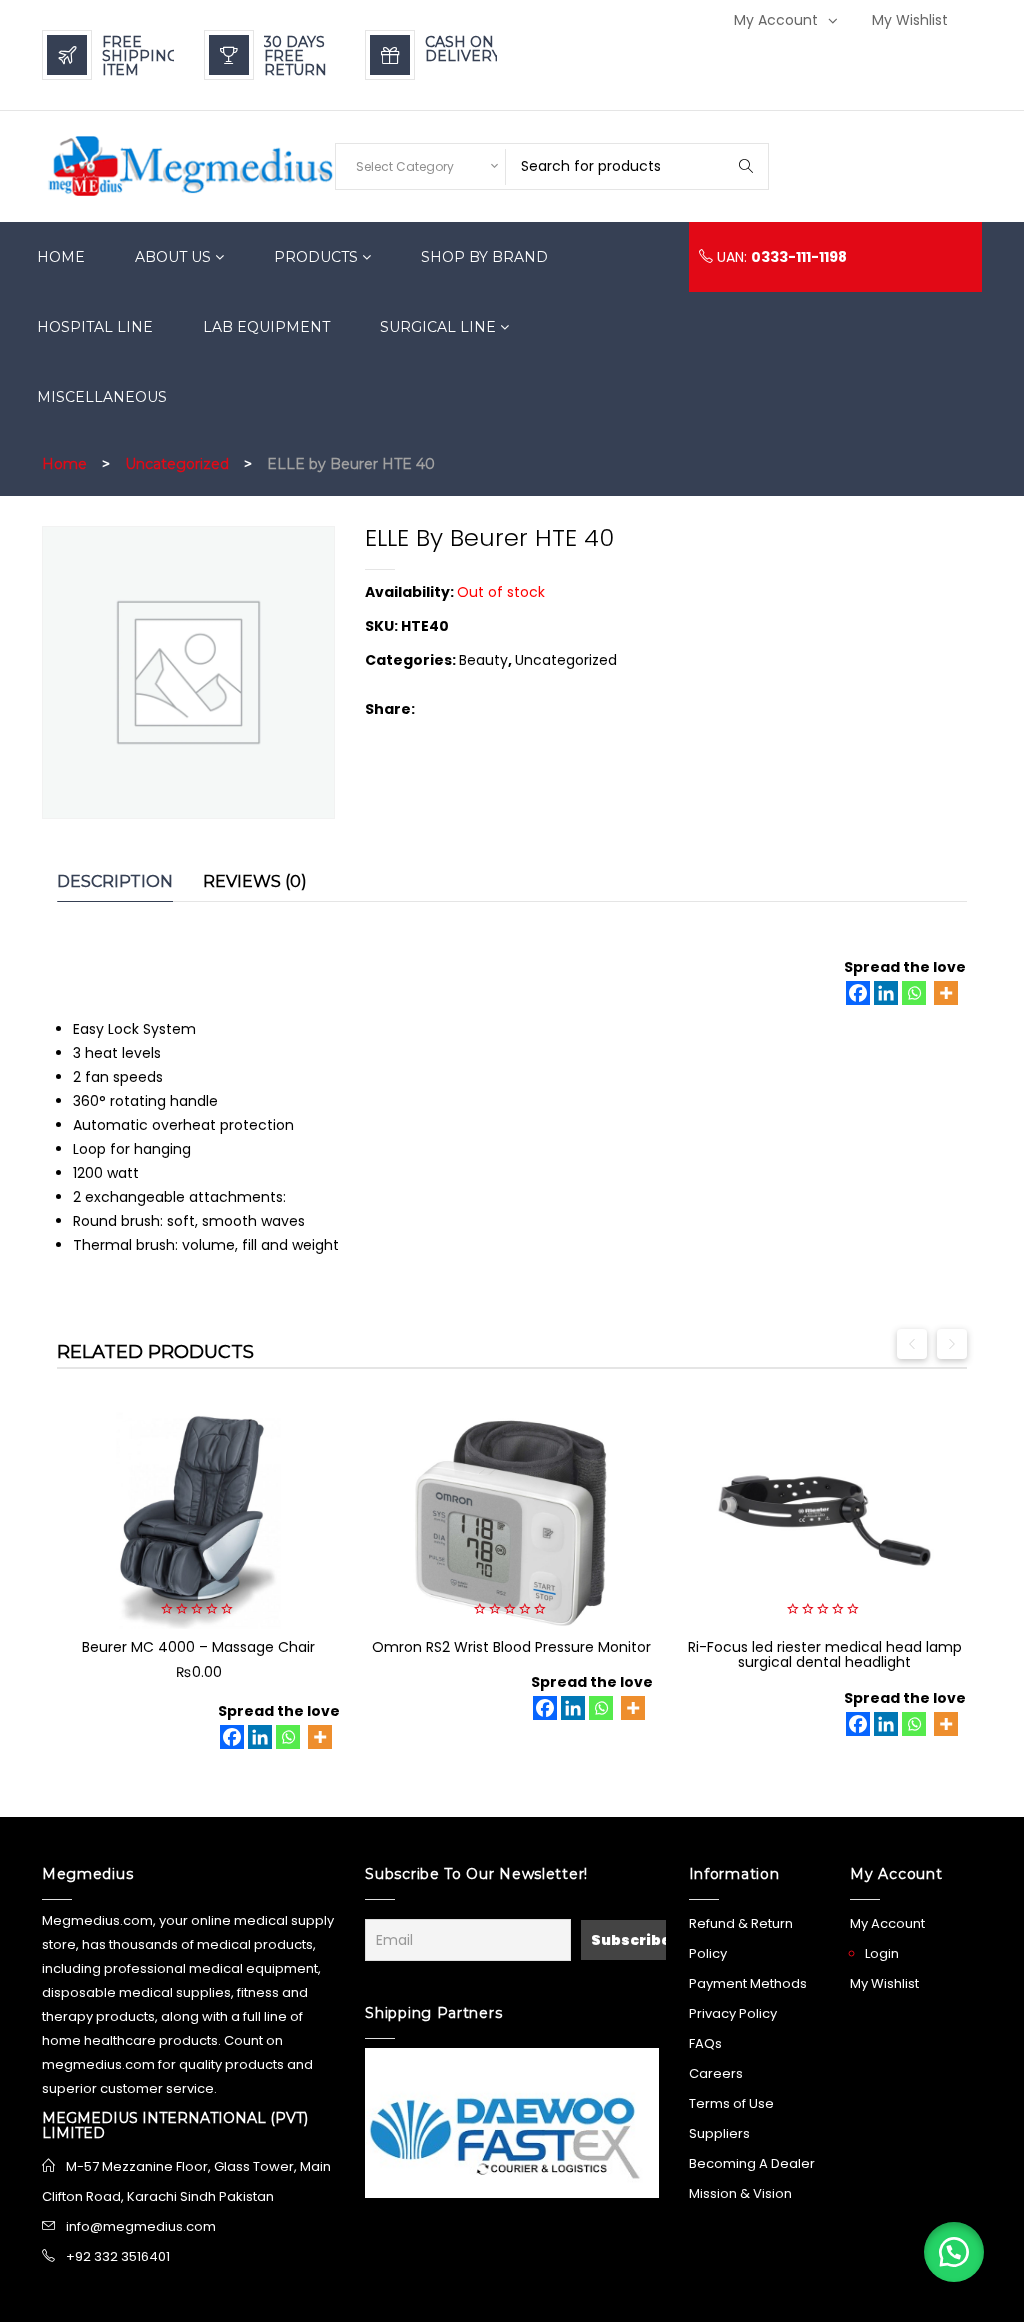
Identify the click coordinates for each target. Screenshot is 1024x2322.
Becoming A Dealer (752, 2163)
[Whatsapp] (914, 993)
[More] (946, 993)
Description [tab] (115, 881)
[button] (954, 2252)
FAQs (705, 2043)
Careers (716, 2073)
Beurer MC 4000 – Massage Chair (198, 1647)
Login (882, 1953)
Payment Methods (748, 1983)
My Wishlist (910, 20)
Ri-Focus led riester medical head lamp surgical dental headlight (825, 1654)
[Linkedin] (886, 993)
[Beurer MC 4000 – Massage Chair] (198, 1520)
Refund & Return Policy (741, 1938)
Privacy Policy (733, 2013)
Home (64, 464)
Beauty (483, 660)
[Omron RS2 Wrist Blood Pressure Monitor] (511, 1520)
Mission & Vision (740, 2193)
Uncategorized (177, 464)
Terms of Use (731, 2103)
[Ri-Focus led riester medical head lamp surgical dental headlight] (824, 1520)
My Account (776, 20)
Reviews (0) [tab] (255, 881)
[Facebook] (858, 993)
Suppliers (719, 2133)
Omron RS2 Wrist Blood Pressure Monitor (511, 1647)
